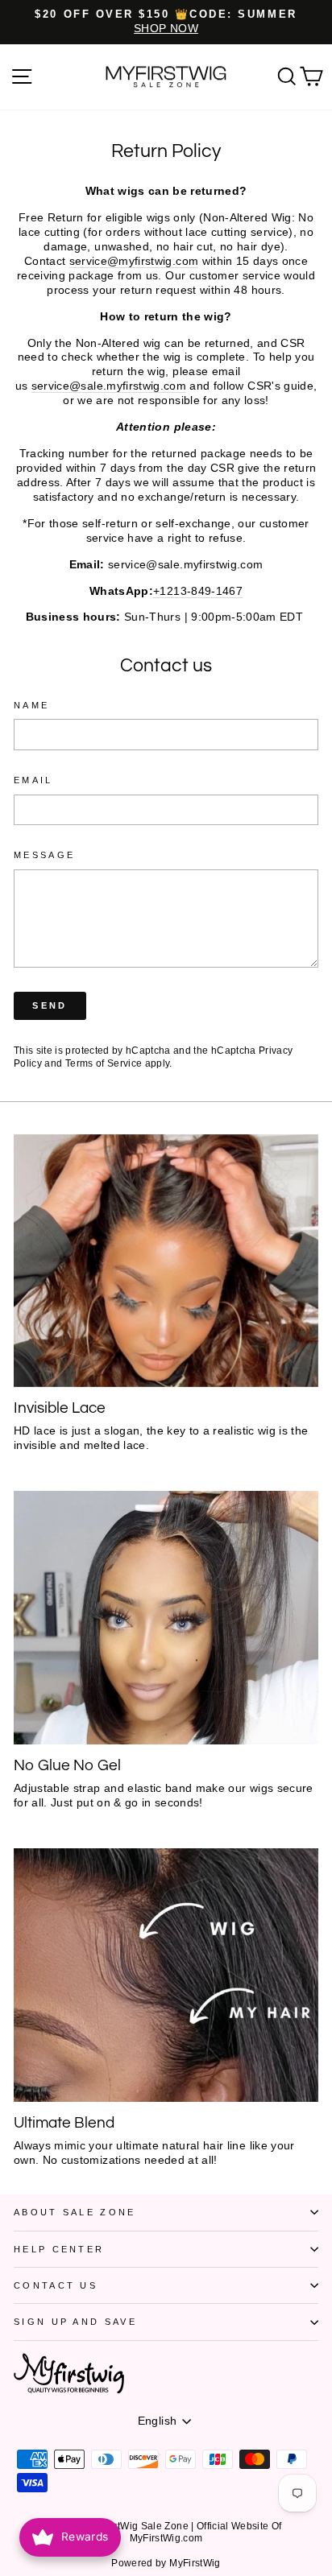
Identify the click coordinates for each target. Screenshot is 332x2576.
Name (31, 705)
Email (33, 780)
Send (50, 1005)
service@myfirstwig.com (134, 261)
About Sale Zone (75, 2212)
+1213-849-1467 (198, 591)
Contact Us (56, 2285)
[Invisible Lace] (166, 1261)
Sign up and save (75, 2322)
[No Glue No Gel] (166, 1618)
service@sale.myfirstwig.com (109, 386)
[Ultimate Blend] (166, 1975)
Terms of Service (104, 1063)
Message (44, 855)
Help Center (59, 2249)
